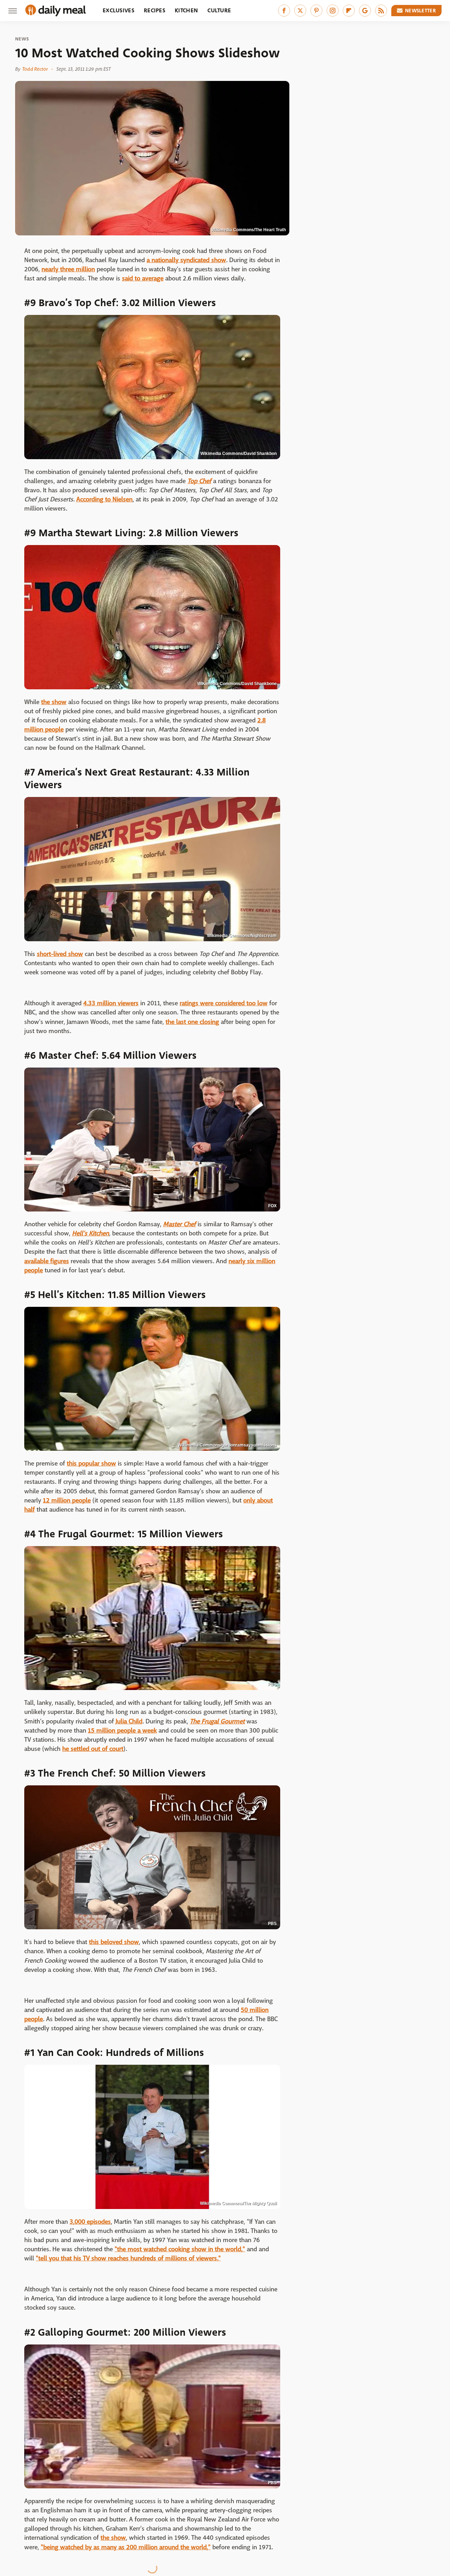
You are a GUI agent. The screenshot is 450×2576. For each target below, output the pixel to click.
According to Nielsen (104, 499)
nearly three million (68, 269)
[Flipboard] (349, 11)
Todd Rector (35, 69)
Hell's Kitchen (91, 1233)
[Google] (365, 11)
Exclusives (118, 10)
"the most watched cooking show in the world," (180, 2249)
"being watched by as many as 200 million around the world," (126, 2547)
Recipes (155, 10)
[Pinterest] (316, 11)
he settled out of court (93, 1749)
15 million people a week (122, 1731)
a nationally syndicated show (186, 260)
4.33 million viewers (111, 1003)
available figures (47, 1261)
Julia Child (129, 1721)
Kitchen (186, 10)
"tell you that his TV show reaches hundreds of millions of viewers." (128, 2258)
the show (54, 702)
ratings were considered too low (224, 1003)
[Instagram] (333, 11)
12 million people (67, 1501)
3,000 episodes (90, 2222)
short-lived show (60, 954)
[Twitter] (300, 11)
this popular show (91, 1464)
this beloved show (114, 1942)
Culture (219, 10)
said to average (143, 279)
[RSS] (381, 11)
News (22, 39)
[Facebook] (284, 11)
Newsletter (420, 11)
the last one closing (192, 1022)
